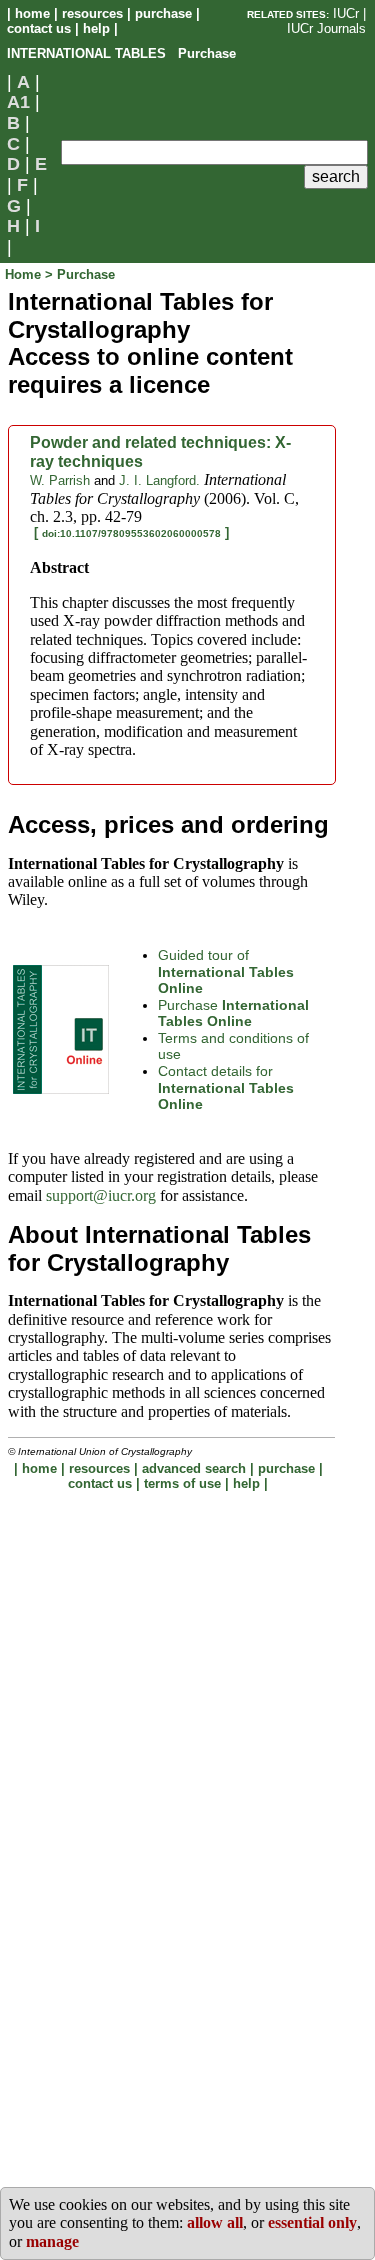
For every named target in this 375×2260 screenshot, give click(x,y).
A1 (18, 102)
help (96, 28)
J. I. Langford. (159, 480)
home (32, 13)
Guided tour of (226, 971)
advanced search (194, 1468)
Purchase (233, 1013)
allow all (215, 2222)
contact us (39, 28)
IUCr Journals (326, 28)
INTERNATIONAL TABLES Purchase (121, 53)
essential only (312, 2222)
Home (25, 274)
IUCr (346, 13)
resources (92, 13)
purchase (163, 13)
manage (52, 2241)
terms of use (182, 1483)
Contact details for (226, 1087)
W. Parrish (60, 480)
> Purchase (80, 274)
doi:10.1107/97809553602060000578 (131, 533)
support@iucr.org (101, 1195)
